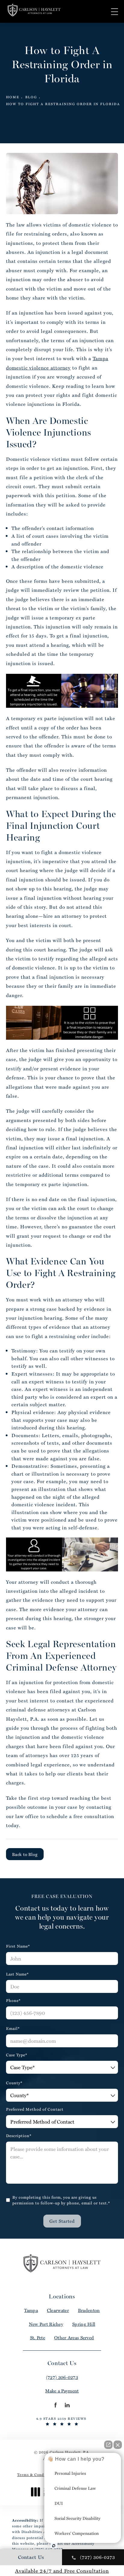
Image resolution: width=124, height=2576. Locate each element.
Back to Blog (25, 1854)
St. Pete (38, 2338)
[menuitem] (55, 2405)
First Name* (18, 1946)
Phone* (13, 2000)
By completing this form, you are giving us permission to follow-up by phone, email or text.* (61, 2200)
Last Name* (17, 1974)
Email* (13, 2028)
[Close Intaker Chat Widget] (118, 2445)
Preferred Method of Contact (35, 2109)
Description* (19, 2135)
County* (14, 2083)
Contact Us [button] (31, 2557)
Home (13, 97)
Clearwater (58, 2310)
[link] (62, 2377)
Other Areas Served (74, 2338)
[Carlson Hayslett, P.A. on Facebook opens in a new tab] (55, 2405)
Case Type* (17, 2055)
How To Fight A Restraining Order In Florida (63, 104)
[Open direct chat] (108, 2445)
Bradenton (89, 2310)
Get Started (62, 2221)
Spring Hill (84, 2324)
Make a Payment (62, 2391)
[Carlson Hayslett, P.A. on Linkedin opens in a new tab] (67, 2405)
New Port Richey (46, 2324)
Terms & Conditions (36, 2474)
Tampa (31, 2310)
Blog (31, 97)
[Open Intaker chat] (54, 2546)
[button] (115, 12)
